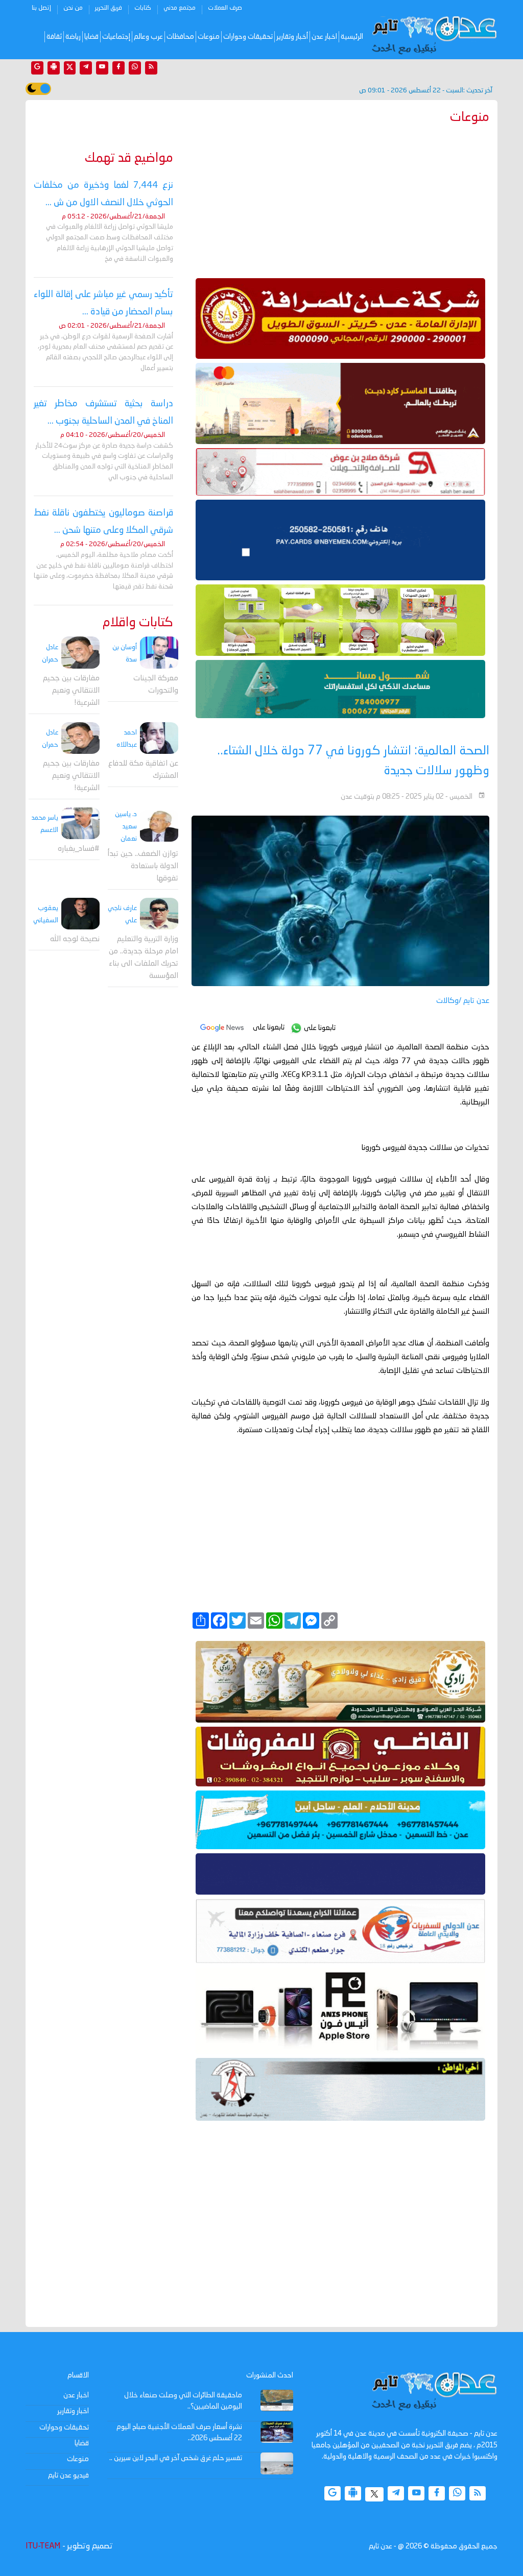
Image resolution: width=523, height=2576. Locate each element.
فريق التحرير (109, 8)
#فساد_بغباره (79, 849)
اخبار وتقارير (73, 2411)
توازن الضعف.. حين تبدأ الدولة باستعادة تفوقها (143, 866)
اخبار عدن (324, 37)
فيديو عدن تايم (68, 2475)
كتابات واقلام (138, 623)
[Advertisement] (340, 199)
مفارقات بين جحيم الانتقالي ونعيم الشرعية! (71, 691)
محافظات (180, 37)
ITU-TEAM (43, 2546)
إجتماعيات (116, 37)
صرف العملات (225, 8)
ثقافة (54, 37)
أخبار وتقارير (292, 37)
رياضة (73, 37)
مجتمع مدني (180, 8)
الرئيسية (352, 37)
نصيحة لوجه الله (75, 939)
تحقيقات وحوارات (248, 37)
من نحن (73, 8)
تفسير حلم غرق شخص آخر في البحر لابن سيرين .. (176, 2458)
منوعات (209, 37)
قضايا (91, 37)
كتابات (143, 8)
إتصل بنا (41, 8)
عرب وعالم (148, 37)
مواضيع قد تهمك (129, 158)
